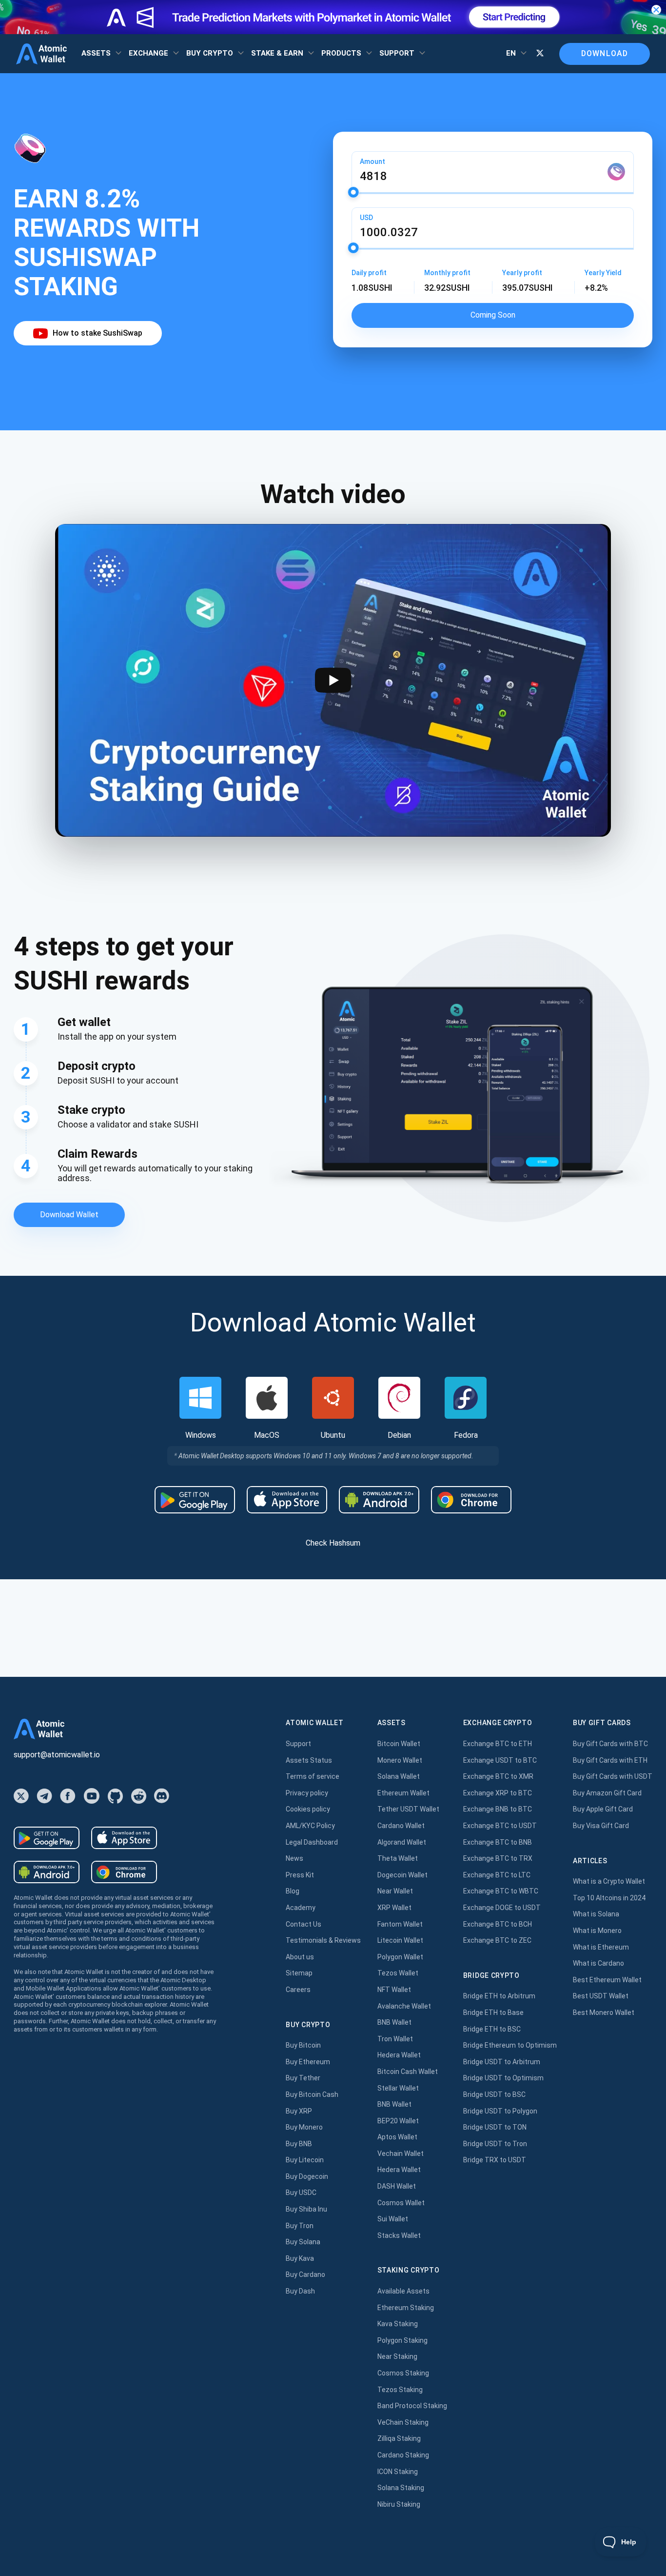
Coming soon (493, 315)
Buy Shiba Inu (306, 2209)
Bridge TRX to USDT (495, 2160)
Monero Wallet (400, 1760)
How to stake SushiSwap (98, 333)
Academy (301, 1908)
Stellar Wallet (398, 2088)
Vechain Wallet (401, 2153)
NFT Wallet (394, 1990)
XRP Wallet (394, 1908)
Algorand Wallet (402, 1842)
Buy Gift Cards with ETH (610, 1760)
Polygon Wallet (400, 1957)
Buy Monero (304, 2127)
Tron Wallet (395, 2039)
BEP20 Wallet (398, 2121)
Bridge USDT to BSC (494, 2094)
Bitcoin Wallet (399, 1744)
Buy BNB (299, 2144)
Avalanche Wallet (404, 2006)
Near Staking (397, 2356)
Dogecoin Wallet (402, 1875)
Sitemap (299, 1973)
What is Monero (597, 1931)
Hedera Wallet (399, 2055)
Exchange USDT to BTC (500, 1760)
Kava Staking (398, 2324)
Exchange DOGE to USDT (502, 1908)
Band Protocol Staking (412, 2406)
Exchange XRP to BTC (498, 1793)
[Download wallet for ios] (287, 1500)
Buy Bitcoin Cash (312, 2094)
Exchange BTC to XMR (498, 1776)
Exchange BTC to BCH (498, 1924)
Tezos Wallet (398, 1973)
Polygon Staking (402, 2340)
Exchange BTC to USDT (500, 1826)
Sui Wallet (393, 2219)
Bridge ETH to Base (493, 2012)
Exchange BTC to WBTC (501, 1891)
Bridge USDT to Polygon (500, 2111)
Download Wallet (69, 1215)
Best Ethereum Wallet (607, 1980)
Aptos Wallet (397, 2137)
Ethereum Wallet (403, 1793)
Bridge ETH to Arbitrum (499, 1996)
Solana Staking (401, 2488)
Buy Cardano (305, 2274)
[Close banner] (656, 10)
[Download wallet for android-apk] (379, 1500)
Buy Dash (300, 2291)
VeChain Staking (403, 2422)
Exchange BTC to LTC (497, 1875)
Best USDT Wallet (601, 1996)
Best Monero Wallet (604, 2012)
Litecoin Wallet (400, 1940)
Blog (293, 1891)
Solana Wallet (399, 1776)
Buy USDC (301, 2193)
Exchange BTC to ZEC (497, 1940)
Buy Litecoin (305, 2160)
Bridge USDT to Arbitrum (502, 2062)
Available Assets (403, 2291)
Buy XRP (299, 2111)
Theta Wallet (398, 1858)
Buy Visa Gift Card (601, 1826)
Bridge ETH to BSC (492, 2029)
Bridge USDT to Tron (495, 2144)
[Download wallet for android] (195, 1500)
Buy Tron (300, 2226)
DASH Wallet (397, 2186)
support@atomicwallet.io (57, 1755)
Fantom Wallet (400, 1924)
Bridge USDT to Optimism (503, 2078)
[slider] (353, 192)
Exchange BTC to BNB (498, 1842)
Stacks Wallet (399, 2235)
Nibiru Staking (399, 2504)
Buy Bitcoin (303, 2045)
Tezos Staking (400, 2390)
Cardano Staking (403, 2455)
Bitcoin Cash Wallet (408, 2072)
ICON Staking (398, 2472)
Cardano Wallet (401, 1826)
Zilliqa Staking (399, 2438)
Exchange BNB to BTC (498, 1809)
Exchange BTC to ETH (498, 1744)
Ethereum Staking (406, 2308)
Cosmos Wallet (401, 2203)
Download (605, 53)
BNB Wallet (394, 2022)
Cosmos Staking (403, 2373)
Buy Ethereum (308, 2062)
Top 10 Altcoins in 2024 (609, 1898)
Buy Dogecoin (307, 2176)
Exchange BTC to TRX (498, 1858)
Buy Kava (300, 2258)
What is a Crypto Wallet (609, 1881)
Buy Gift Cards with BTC (610, 1744)
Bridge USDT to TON (495, 2127)
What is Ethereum (601, 1947)
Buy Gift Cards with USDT (613, 1776)
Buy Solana (303, 2242)
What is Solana (596, 1914)
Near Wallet (395, 1891)
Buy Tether (303, 2078)
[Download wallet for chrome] (471, 1500)
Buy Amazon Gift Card (607, 1793)
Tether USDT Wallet (408, 1809)
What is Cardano (598, 1963)
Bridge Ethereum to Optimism (510, 2045)
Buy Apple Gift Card (603, 1809)
